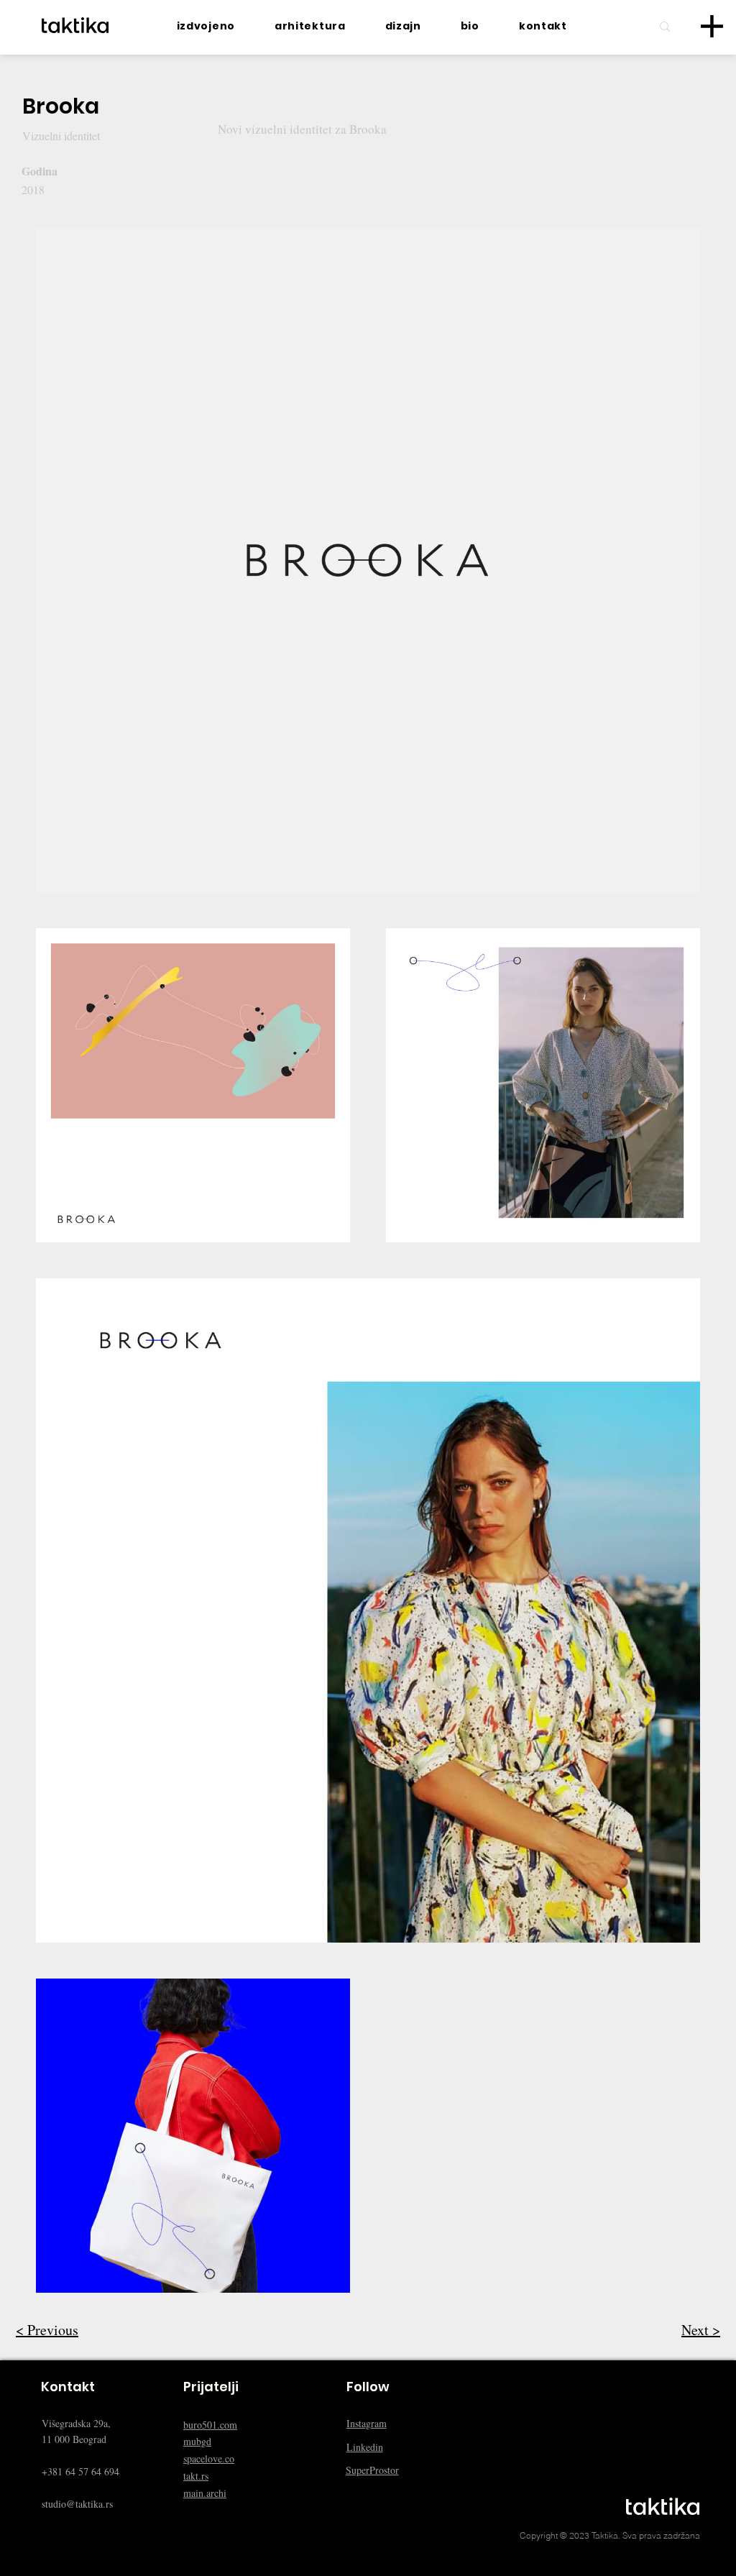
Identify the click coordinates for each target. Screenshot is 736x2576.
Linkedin (365, 2447)
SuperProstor (372, 2470)
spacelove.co (209, 2458)
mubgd (197, 2441)
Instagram (367, 2423)
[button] (712, 26)
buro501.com (210, 2425)
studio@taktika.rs (77, 2504)
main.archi (205, 2493)
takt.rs (196, 2476)
